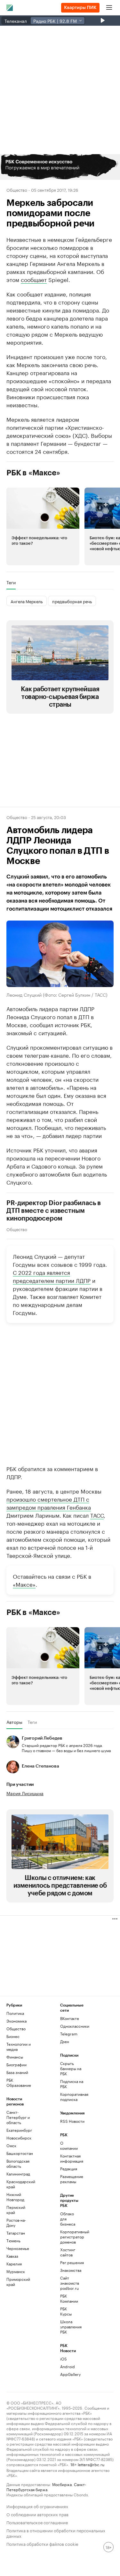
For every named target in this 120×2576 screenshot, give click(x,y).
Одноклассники (74, 2026)
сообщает (34, 279)
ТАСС (97, 1515)
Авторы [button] (14, 1722)
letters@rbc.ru (91, 2464)
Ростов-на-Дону (16, 2223)
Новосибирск (19, 2138)
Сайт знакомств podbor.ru (69, 2283)
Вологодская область (18, 2163)
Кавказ (12, 2256)
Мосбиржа (62, 2484)
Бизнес (13, 2036)
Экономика (16, 2021)
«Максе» (24, 1584)
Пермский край (16, 2210)
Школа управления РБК (69, 2327)
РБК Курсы (66, 2311)
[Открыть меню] (109, 8)
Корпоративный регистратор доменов (69, 2237)
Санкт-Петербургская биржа (46, 2487)
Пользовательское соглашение (37, 2522)
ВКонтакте (70, 2018)
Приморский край (18, 2282)
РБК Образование (19, 2082)
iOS (64, 2359)
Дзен (65, 2041)
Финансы (15, 2057)
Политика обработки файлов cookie (42, 2543)
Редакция (69, 2169)
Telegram (69, 2034)
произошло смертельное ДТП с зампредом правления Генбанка (49, 1503)
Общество (17, 190)
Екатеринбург (19, 2130)
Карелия (14, 2264)
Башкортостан (20, 2153)
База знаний (17, 2072)
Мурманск (16, 2271)
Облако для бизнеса (68, 2219)
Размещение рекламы (69, 2179)
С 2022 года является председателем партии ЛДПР (52, 1276)
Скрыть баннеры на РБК (71, 2068)
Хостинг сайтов (68, 2252)
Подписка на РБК (72, 2084)
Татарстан (16, 2233)
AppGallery (69, 2374)
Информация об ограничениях (37, 2506)
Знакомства (69, 2270)
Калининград (18, 2174)
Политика (15, 2013)
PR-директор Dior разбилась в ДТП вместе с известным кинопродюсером (54, 1211)
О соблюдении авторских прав (37, 2514)
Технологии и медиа (19, 2047)
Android (68, 2366)
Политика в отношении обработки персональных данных (56, 2533)
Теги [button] (11, 582)
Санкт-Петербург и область (18, 2117)
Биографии (16, 2064)
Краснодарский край (20, 2184)
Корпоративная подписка (74, 2097)
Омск (11, 2145)
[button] (60, 167)
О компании (69, 2145)
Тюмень (13, 2241)
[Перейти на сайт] (60, 167)
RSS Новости (72, 2121)
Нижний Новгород (15, 2197)
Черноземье (18, 2248)
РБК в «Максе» (33, 473)
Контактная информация (69, 2158)
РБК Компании (69, 2298)
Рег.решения (69, 2262)
